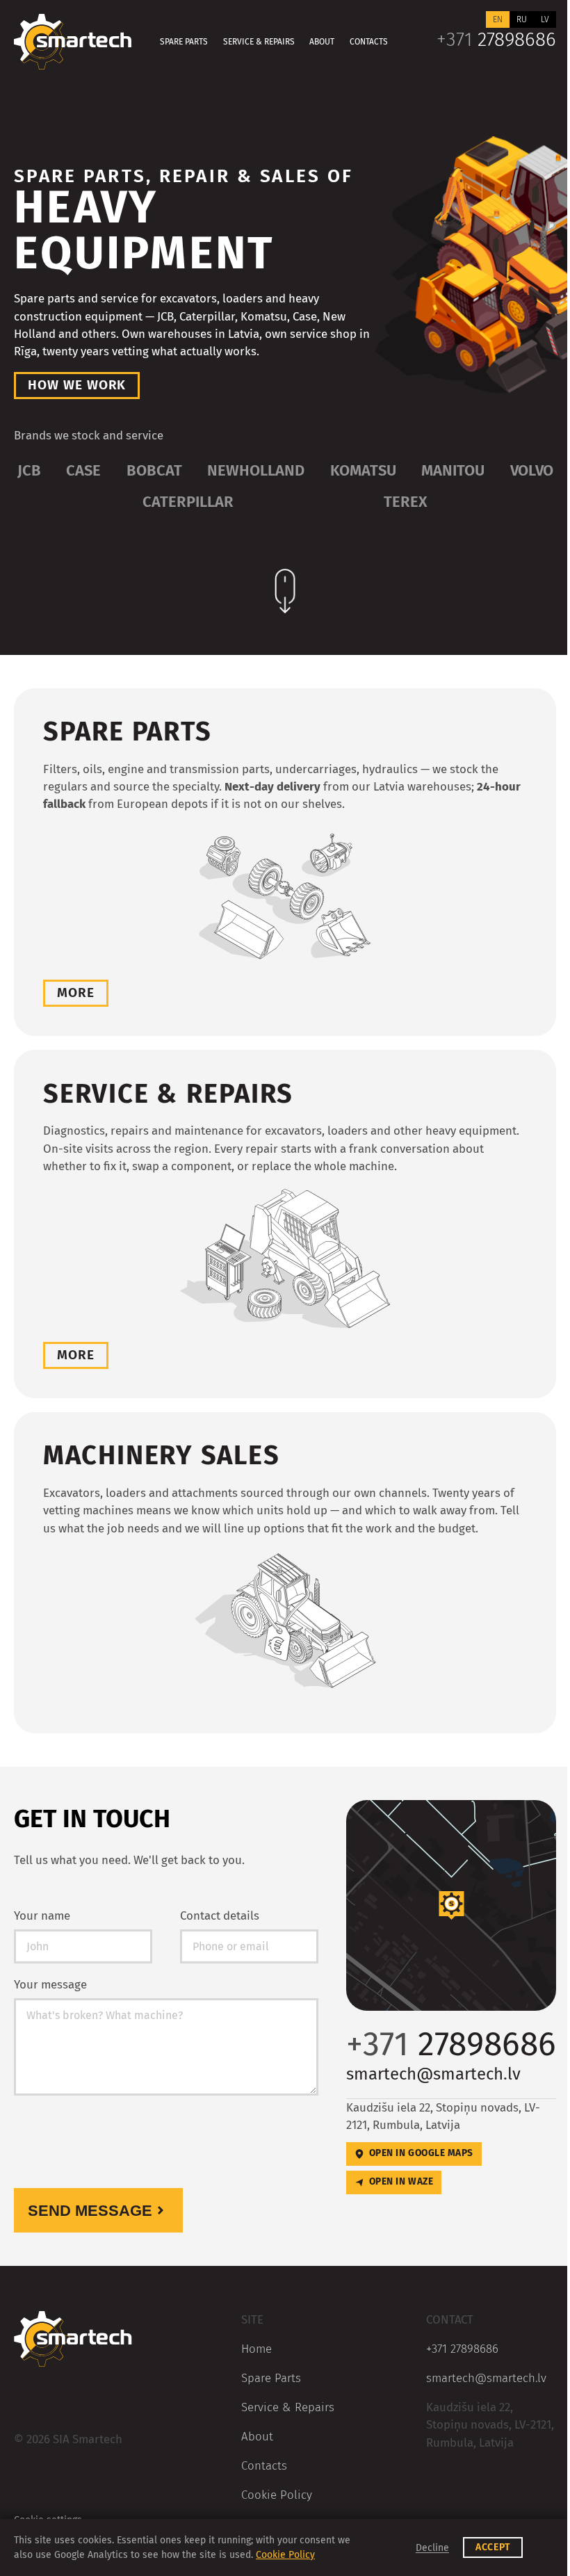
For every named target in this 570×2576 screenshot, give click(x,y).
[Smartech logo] (73, 42)
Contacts (369, 42)
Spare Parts (184, 42)
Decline (432, 2548)
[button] (451, 1905)
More (76, 993)
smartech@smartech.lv (433, 2074)
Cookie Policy (277, 2495)
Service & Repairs (259, 42)
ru (522, 19)
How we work (77, 385)
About (322, 42)
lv (545, 19)
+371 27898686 (462, 2349)
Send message (90, 2211)
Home (256, 2349)
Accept (493, 2547)
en (498, 19)
